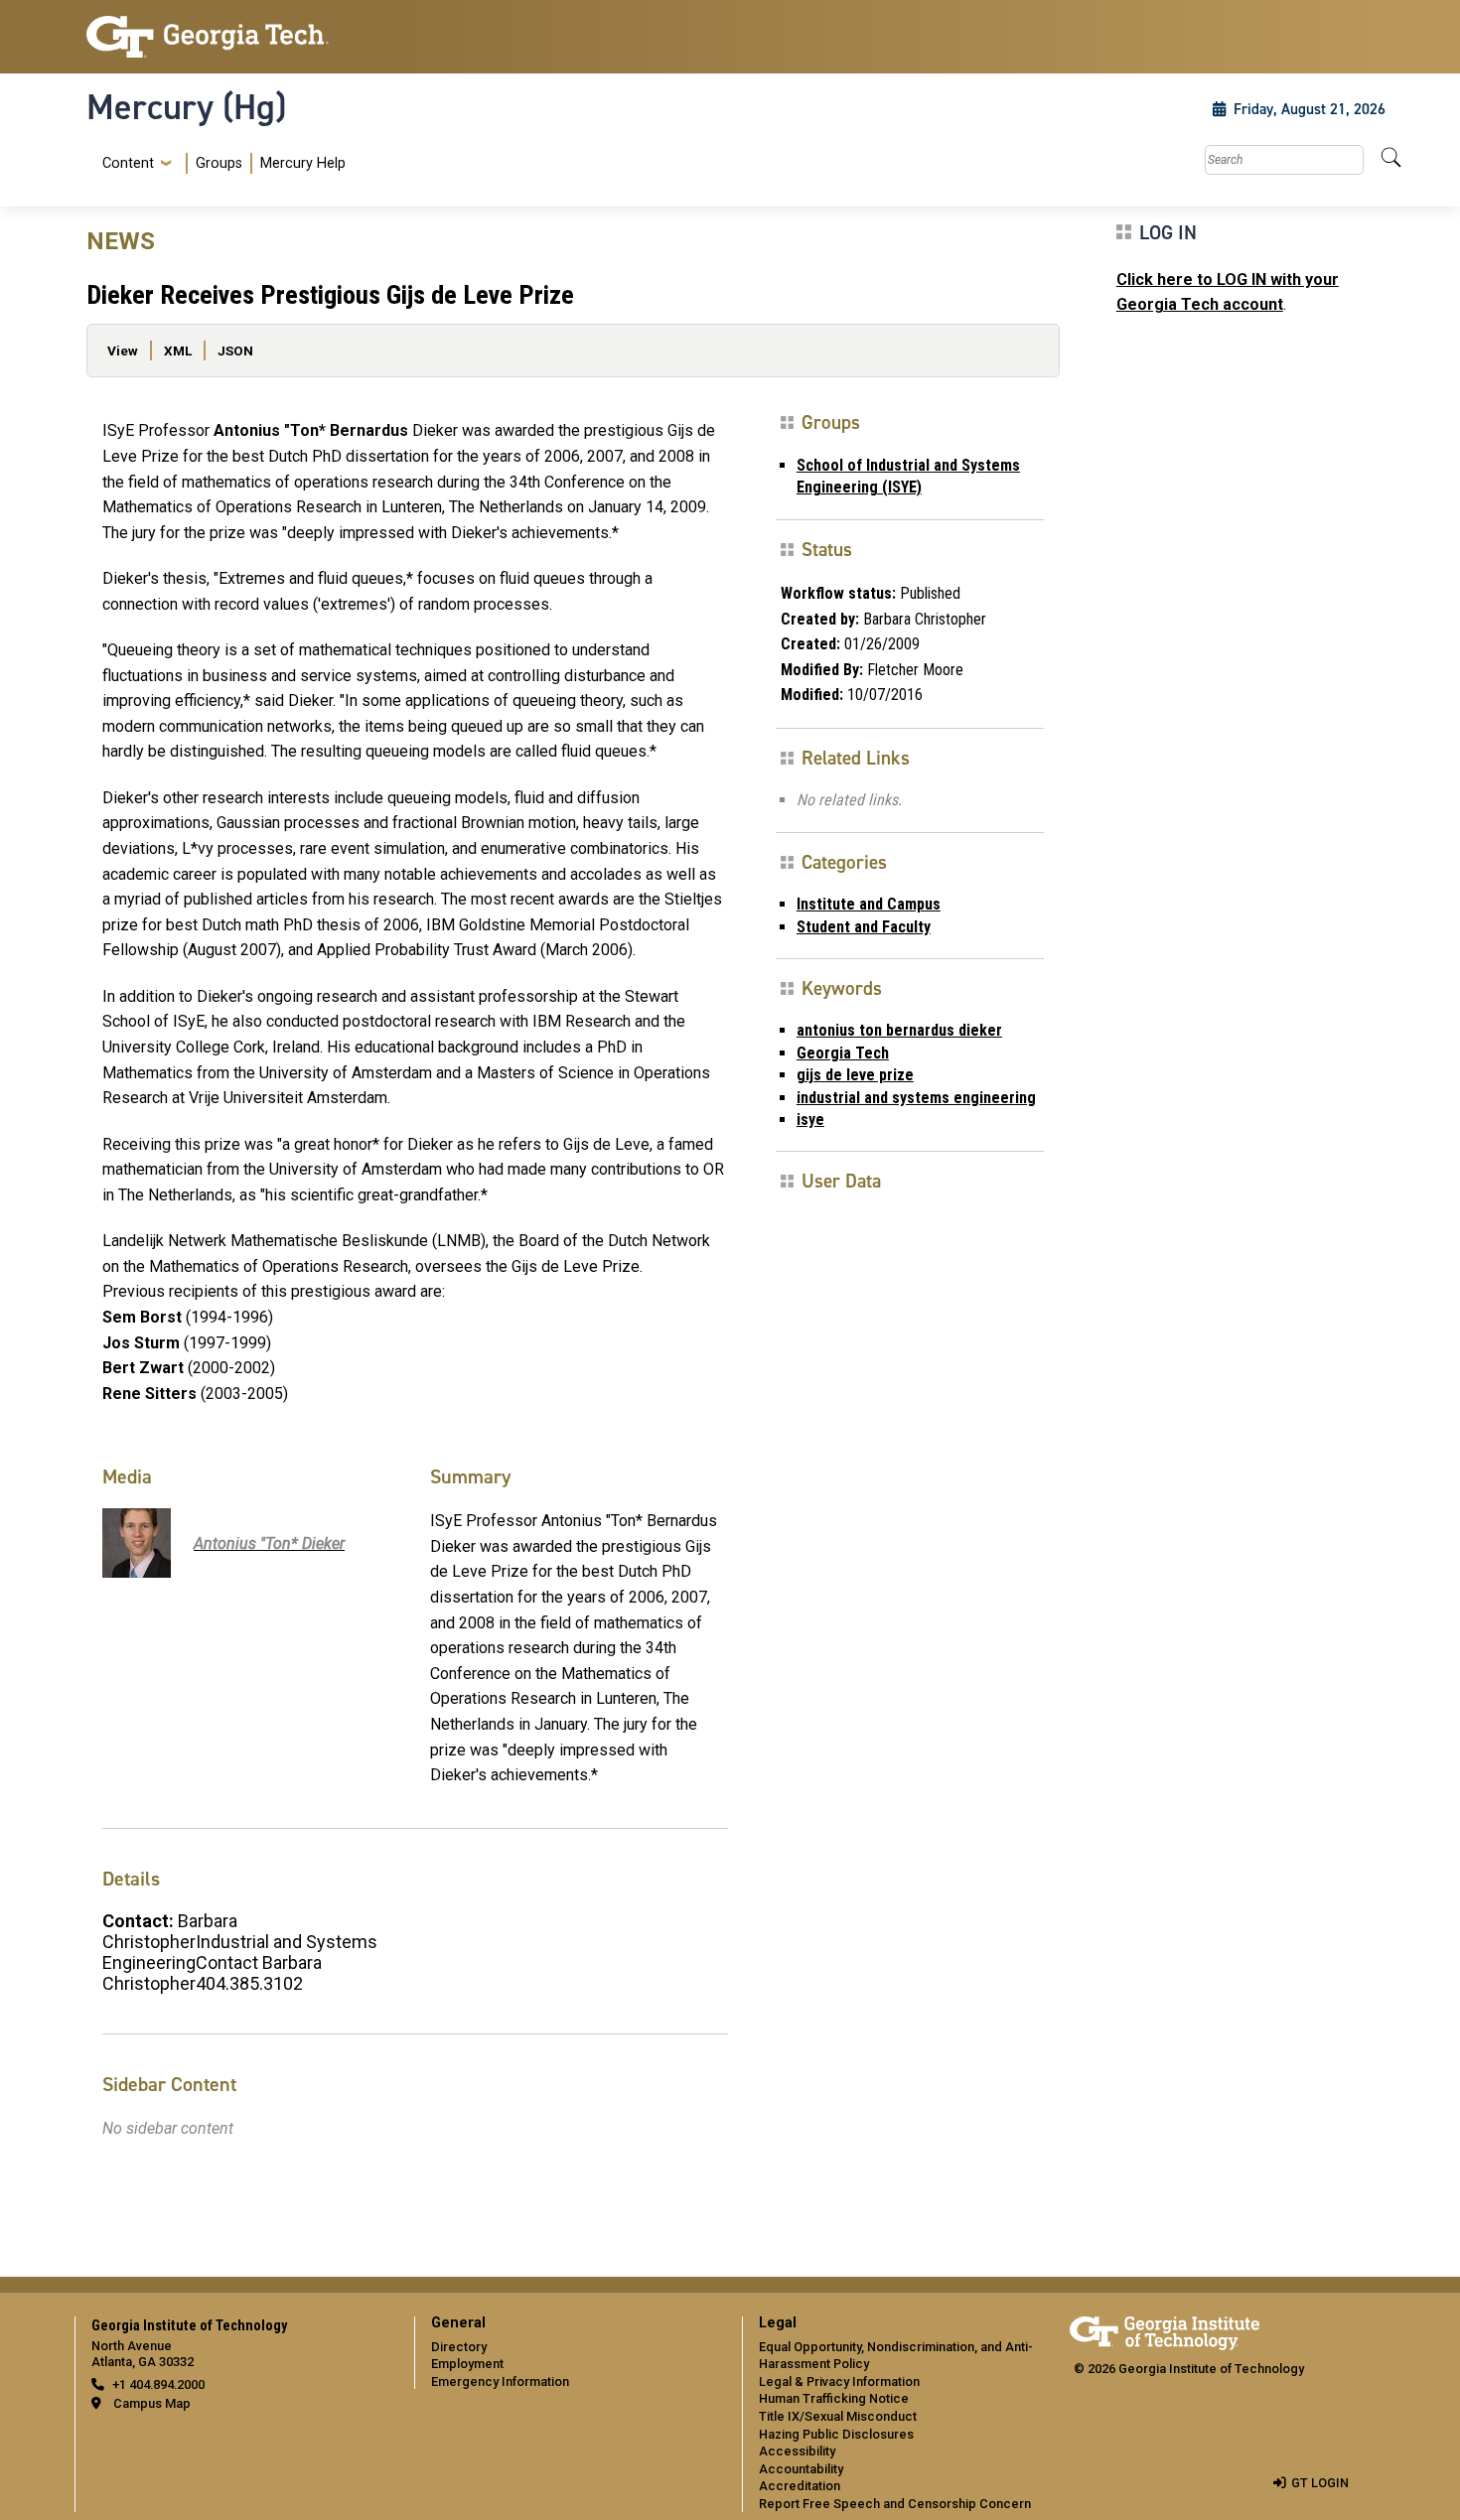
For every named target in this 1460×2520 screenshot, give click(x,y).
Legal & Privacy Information (839, 2381)
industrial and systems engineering (916, 1098)
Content (128, 164)
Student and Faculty (864, 927)
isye (810, 1120)
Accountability (801, 2469)
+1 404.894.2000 (158, 2384)
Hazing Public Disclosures (836, 2434)
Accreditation (800, 2486)
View (123, 350)
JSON (235, 350)
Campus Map (152, 2403)
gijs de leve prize (855, 1075)
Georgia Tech (843, 1053)
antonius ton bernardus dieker (899, 1030)
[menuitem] (220, 163)
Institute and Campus (869, 904)
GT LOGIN (1320, 2483)
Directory (459, 2347)
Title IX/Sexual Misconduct (838, 2416)
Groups (219, 163)
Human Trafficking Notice (834, 2398)
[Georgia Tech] (238, 37)
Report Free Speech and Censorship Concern (895, 2504)
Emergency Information (500, 2381)
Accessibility (797, 2451)
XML (178, 350)
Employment (467, 2364)
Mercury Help (303, 163)
